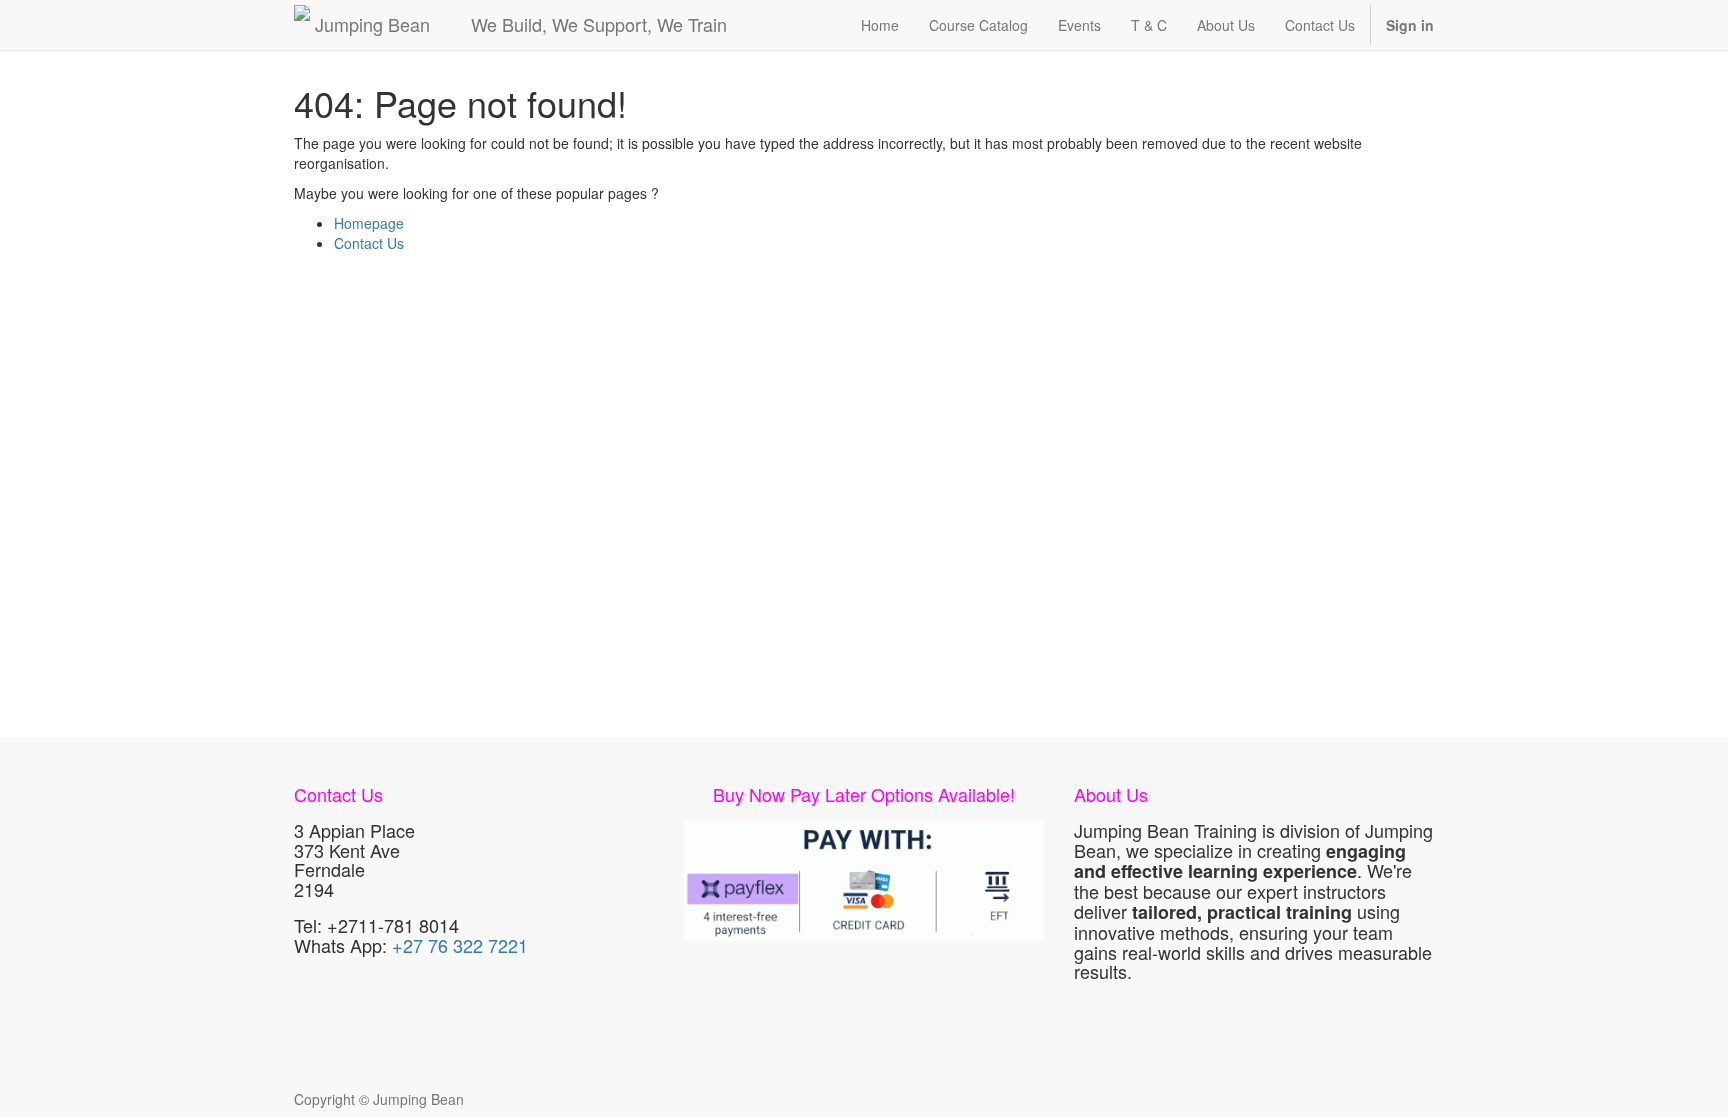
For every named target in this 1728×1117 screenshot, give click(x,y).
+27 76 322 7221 (460, 945)
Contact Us (369, 243)
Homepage (369, 223)
